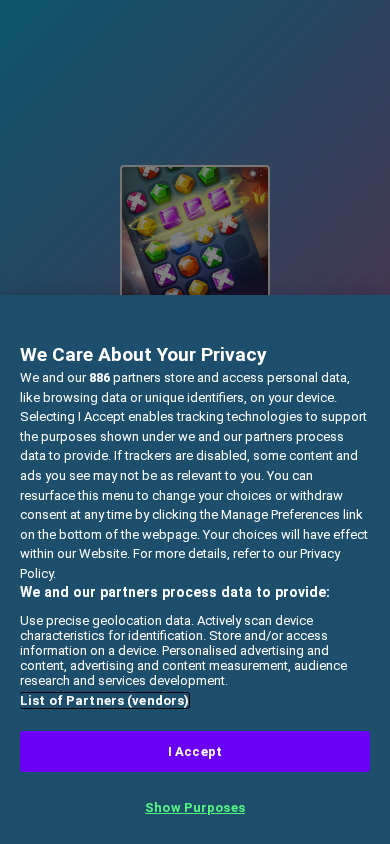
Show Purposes (195, 807)
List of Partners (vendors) (104, 700)
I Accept (195, 751)
